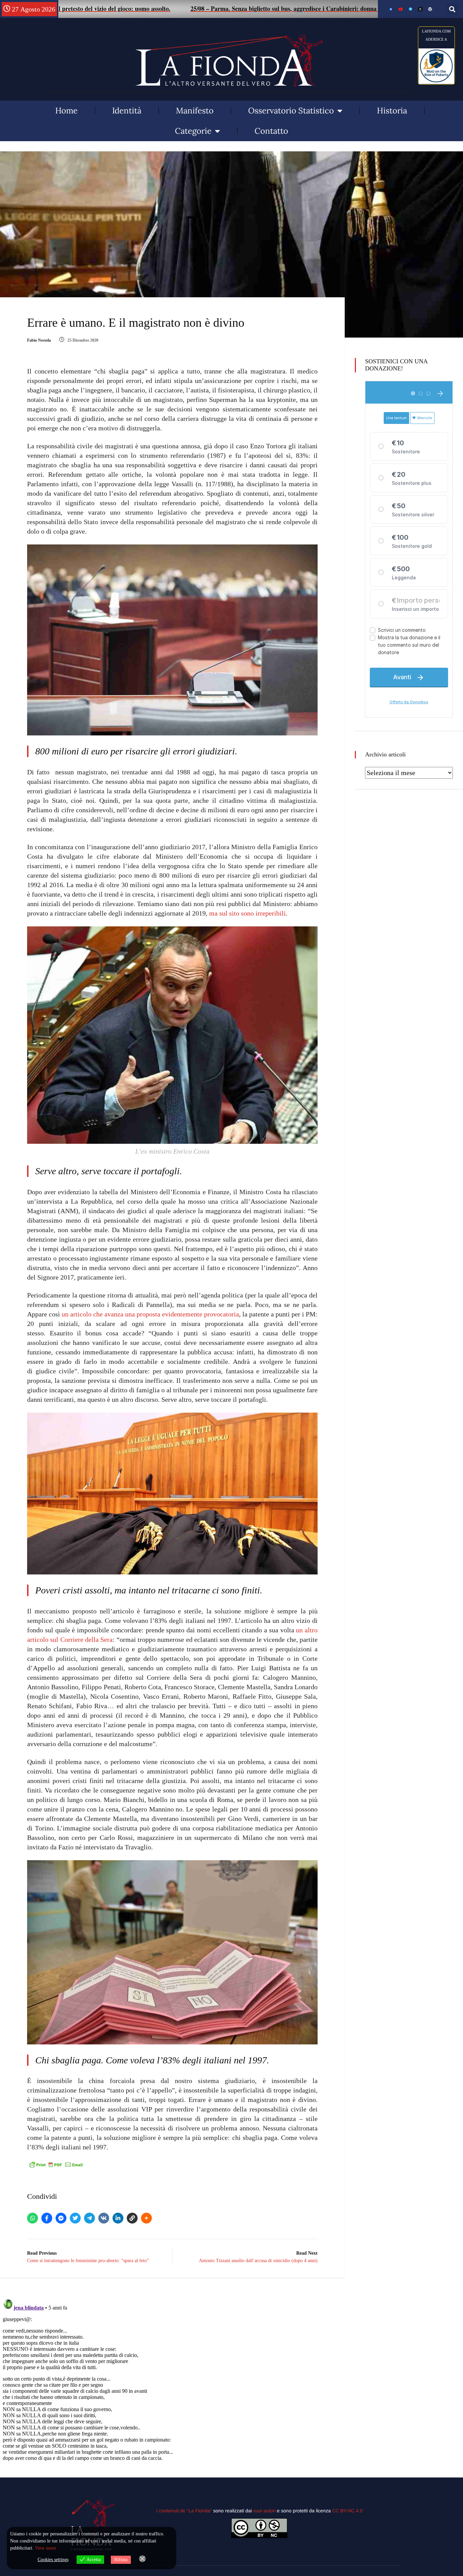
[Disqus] (172, 2381)
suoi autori (265, 2511)
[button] (452, 9)
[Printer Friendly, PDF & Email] (56, 2164)
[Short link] (132, 2218)
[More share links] (146, 2218)
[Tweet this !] (75, 2218)
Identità (127, 111)
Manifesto (195, 111)
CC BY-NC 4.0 (347, 2511)
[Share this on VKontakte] (104, 2218)
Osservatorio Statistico (291, 111)
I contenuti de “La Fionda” (184, 2511)
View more (45, 2548)
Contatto (271, 131)
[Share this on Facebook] (47, 2218)
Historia (392, 111)
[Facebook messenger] (61, 2218)
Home (66, 111)
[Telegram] (89, 2218)
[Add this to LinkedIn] (118, 2218)
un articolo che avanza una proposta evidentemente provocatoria (150, 1314)
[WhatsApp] (33, 2218)
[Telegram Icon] (410, 9)
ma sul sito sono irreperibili (247, 913)
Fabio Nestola (39, 340)
